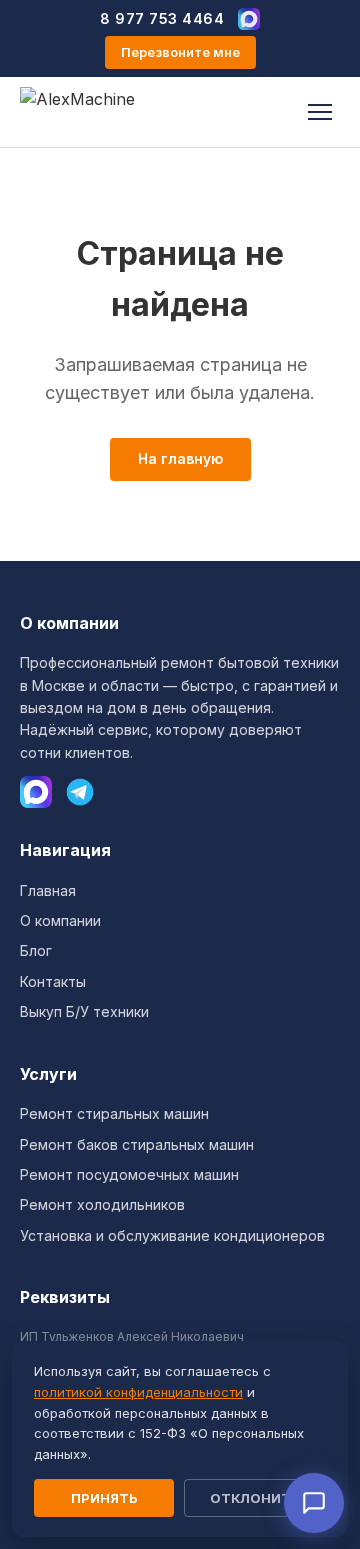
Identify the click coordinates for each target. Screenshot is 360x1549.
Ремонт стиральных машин (114, 1113)
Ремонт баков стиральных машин (137, 1144)
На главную (180, 458)
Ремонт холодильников (102, 1204)
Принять (104, 1498)
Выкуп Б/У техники (84, 1011)
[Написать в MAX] (249, 19)
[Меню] (320, 112)
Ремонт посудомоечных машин (129, 1174)
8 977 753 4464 (162, 18)
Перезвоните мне (180, 52)
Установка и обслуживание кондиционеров (172, 1235)
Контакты (53, 981)
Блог (36, 950)
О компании (60, 920)
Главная (48, 890)
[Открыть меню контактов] (314, 1503)
